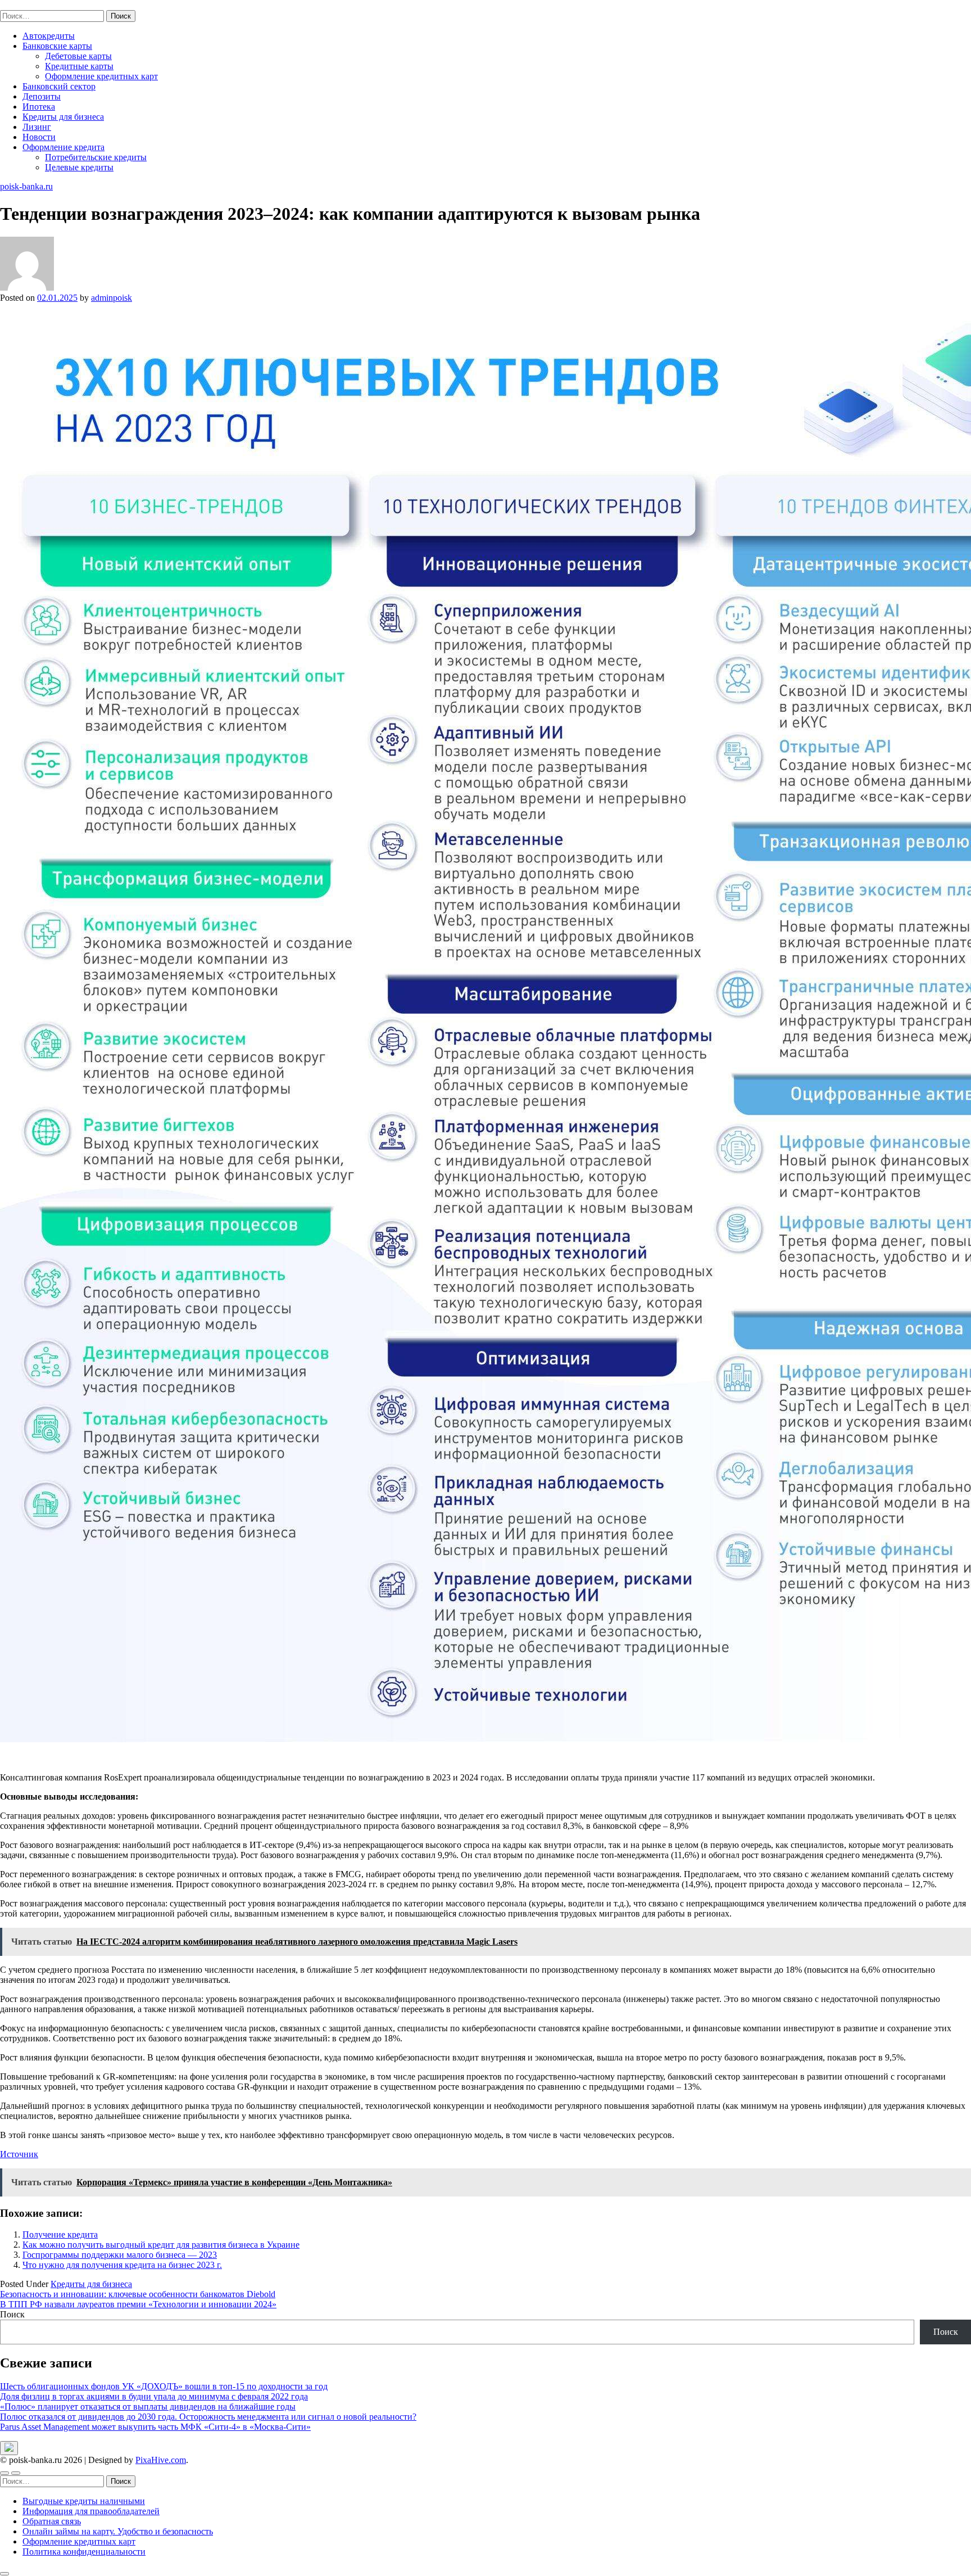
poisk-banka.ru (26, 5)
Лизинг (37, 127)
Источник (19, 2154)
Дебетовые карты (78, 56)
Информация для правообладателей (91, 2511)
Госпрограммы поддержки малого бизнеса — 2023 (120, 2255)
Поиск (12, 2314)
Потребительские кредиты (96, 157)
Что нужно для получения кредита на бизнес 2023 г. (122, 2265)
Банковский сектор (59, 86)
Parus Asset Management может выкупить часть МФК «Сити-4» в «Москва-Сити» (155, 2427)
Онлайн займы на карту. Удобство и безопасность (118, 2531)
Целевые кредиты (79, 167)
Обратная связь (52, 2521)
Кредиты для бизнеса (63, 117)
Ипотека (39, 107)
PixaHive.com (161, 2460)
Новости (39, 137)
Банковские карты (57, 46)
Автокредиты (49, 36)
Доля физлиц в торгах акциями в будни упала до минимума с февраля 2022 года (154, 2396)
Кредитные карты (79, 66)
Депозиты (42, 96)
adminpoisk (112, 298)
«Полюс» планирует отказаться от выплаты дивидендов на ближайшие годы (148, 2406)
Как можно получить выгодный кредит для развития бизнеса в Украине (161, 2245)
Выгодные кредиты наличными (84, 2501)
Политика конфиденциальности (84, 2552)
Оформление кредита (63, 147)
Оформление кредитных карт (101, 76)
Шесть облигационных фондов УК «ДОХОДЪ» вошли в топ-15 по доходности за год (164, 2386)
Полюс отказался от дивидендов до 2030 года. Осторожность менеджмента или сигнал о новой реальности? (208, 2417)
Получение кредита (60, 2234)
